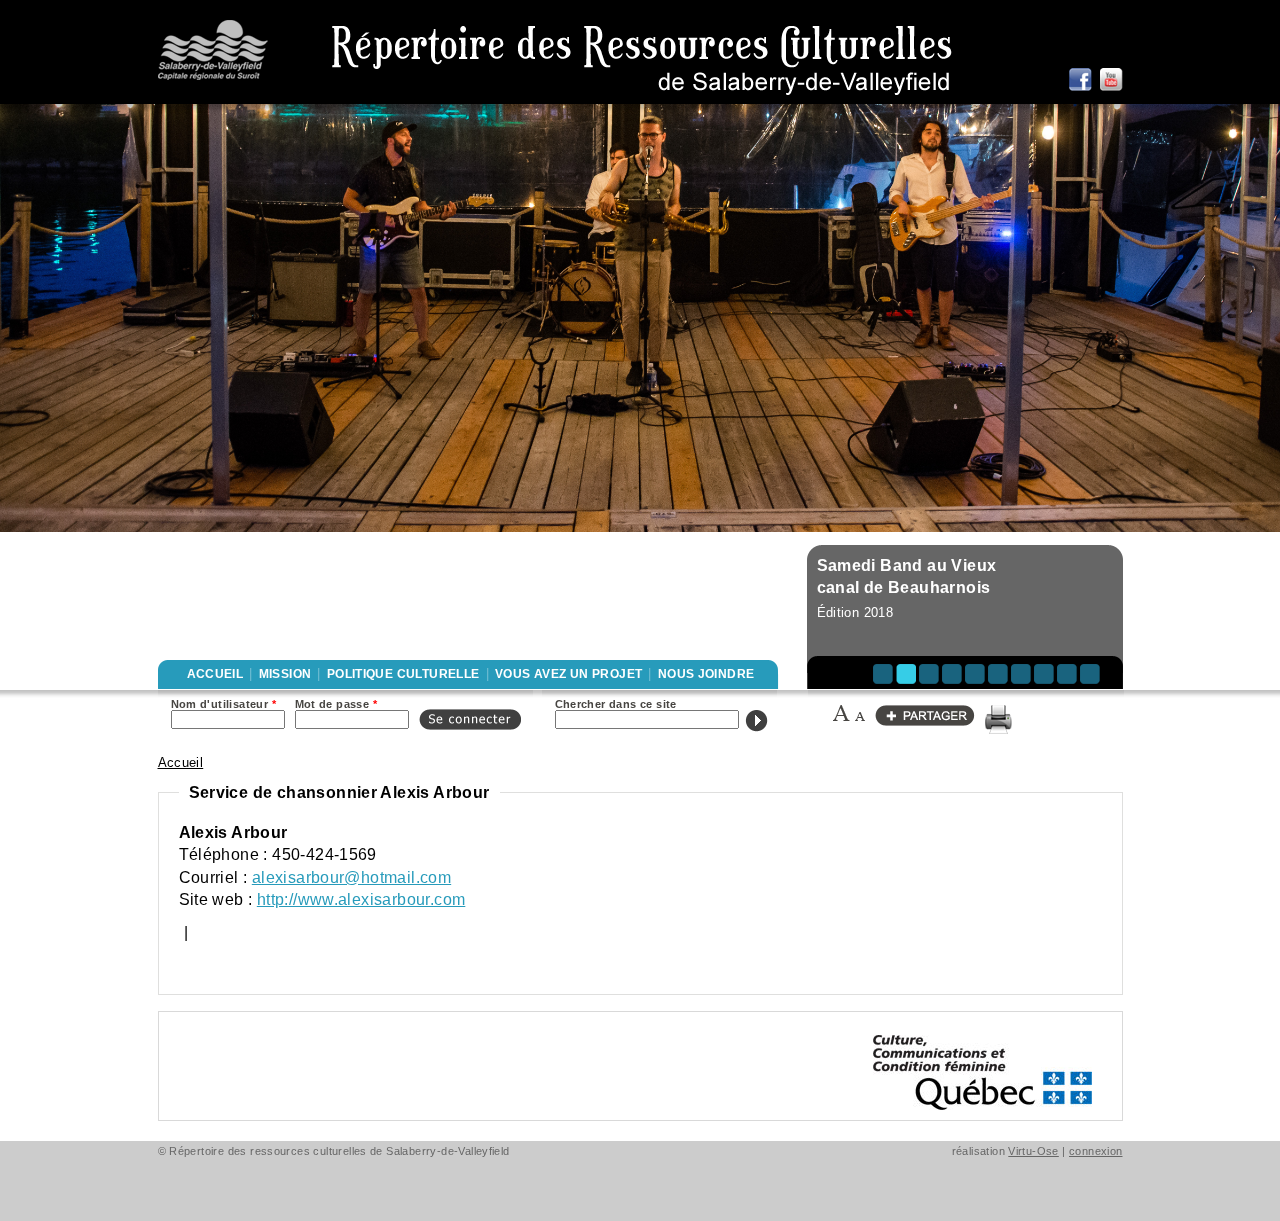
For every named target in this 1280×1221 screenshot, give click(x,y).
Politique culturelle (403, 674)
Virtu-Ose (1033, 1151)
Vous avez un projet (568, 674)
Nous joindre (706, 674)
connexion (1096, 1151)
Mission (285, 674)
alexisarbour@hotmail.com (351, 877)
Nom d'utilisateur (223, 704)
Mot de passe (336, 704)
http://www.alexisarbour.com (361, 899)
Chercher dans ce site (616, 704)
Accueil (215, 674)
